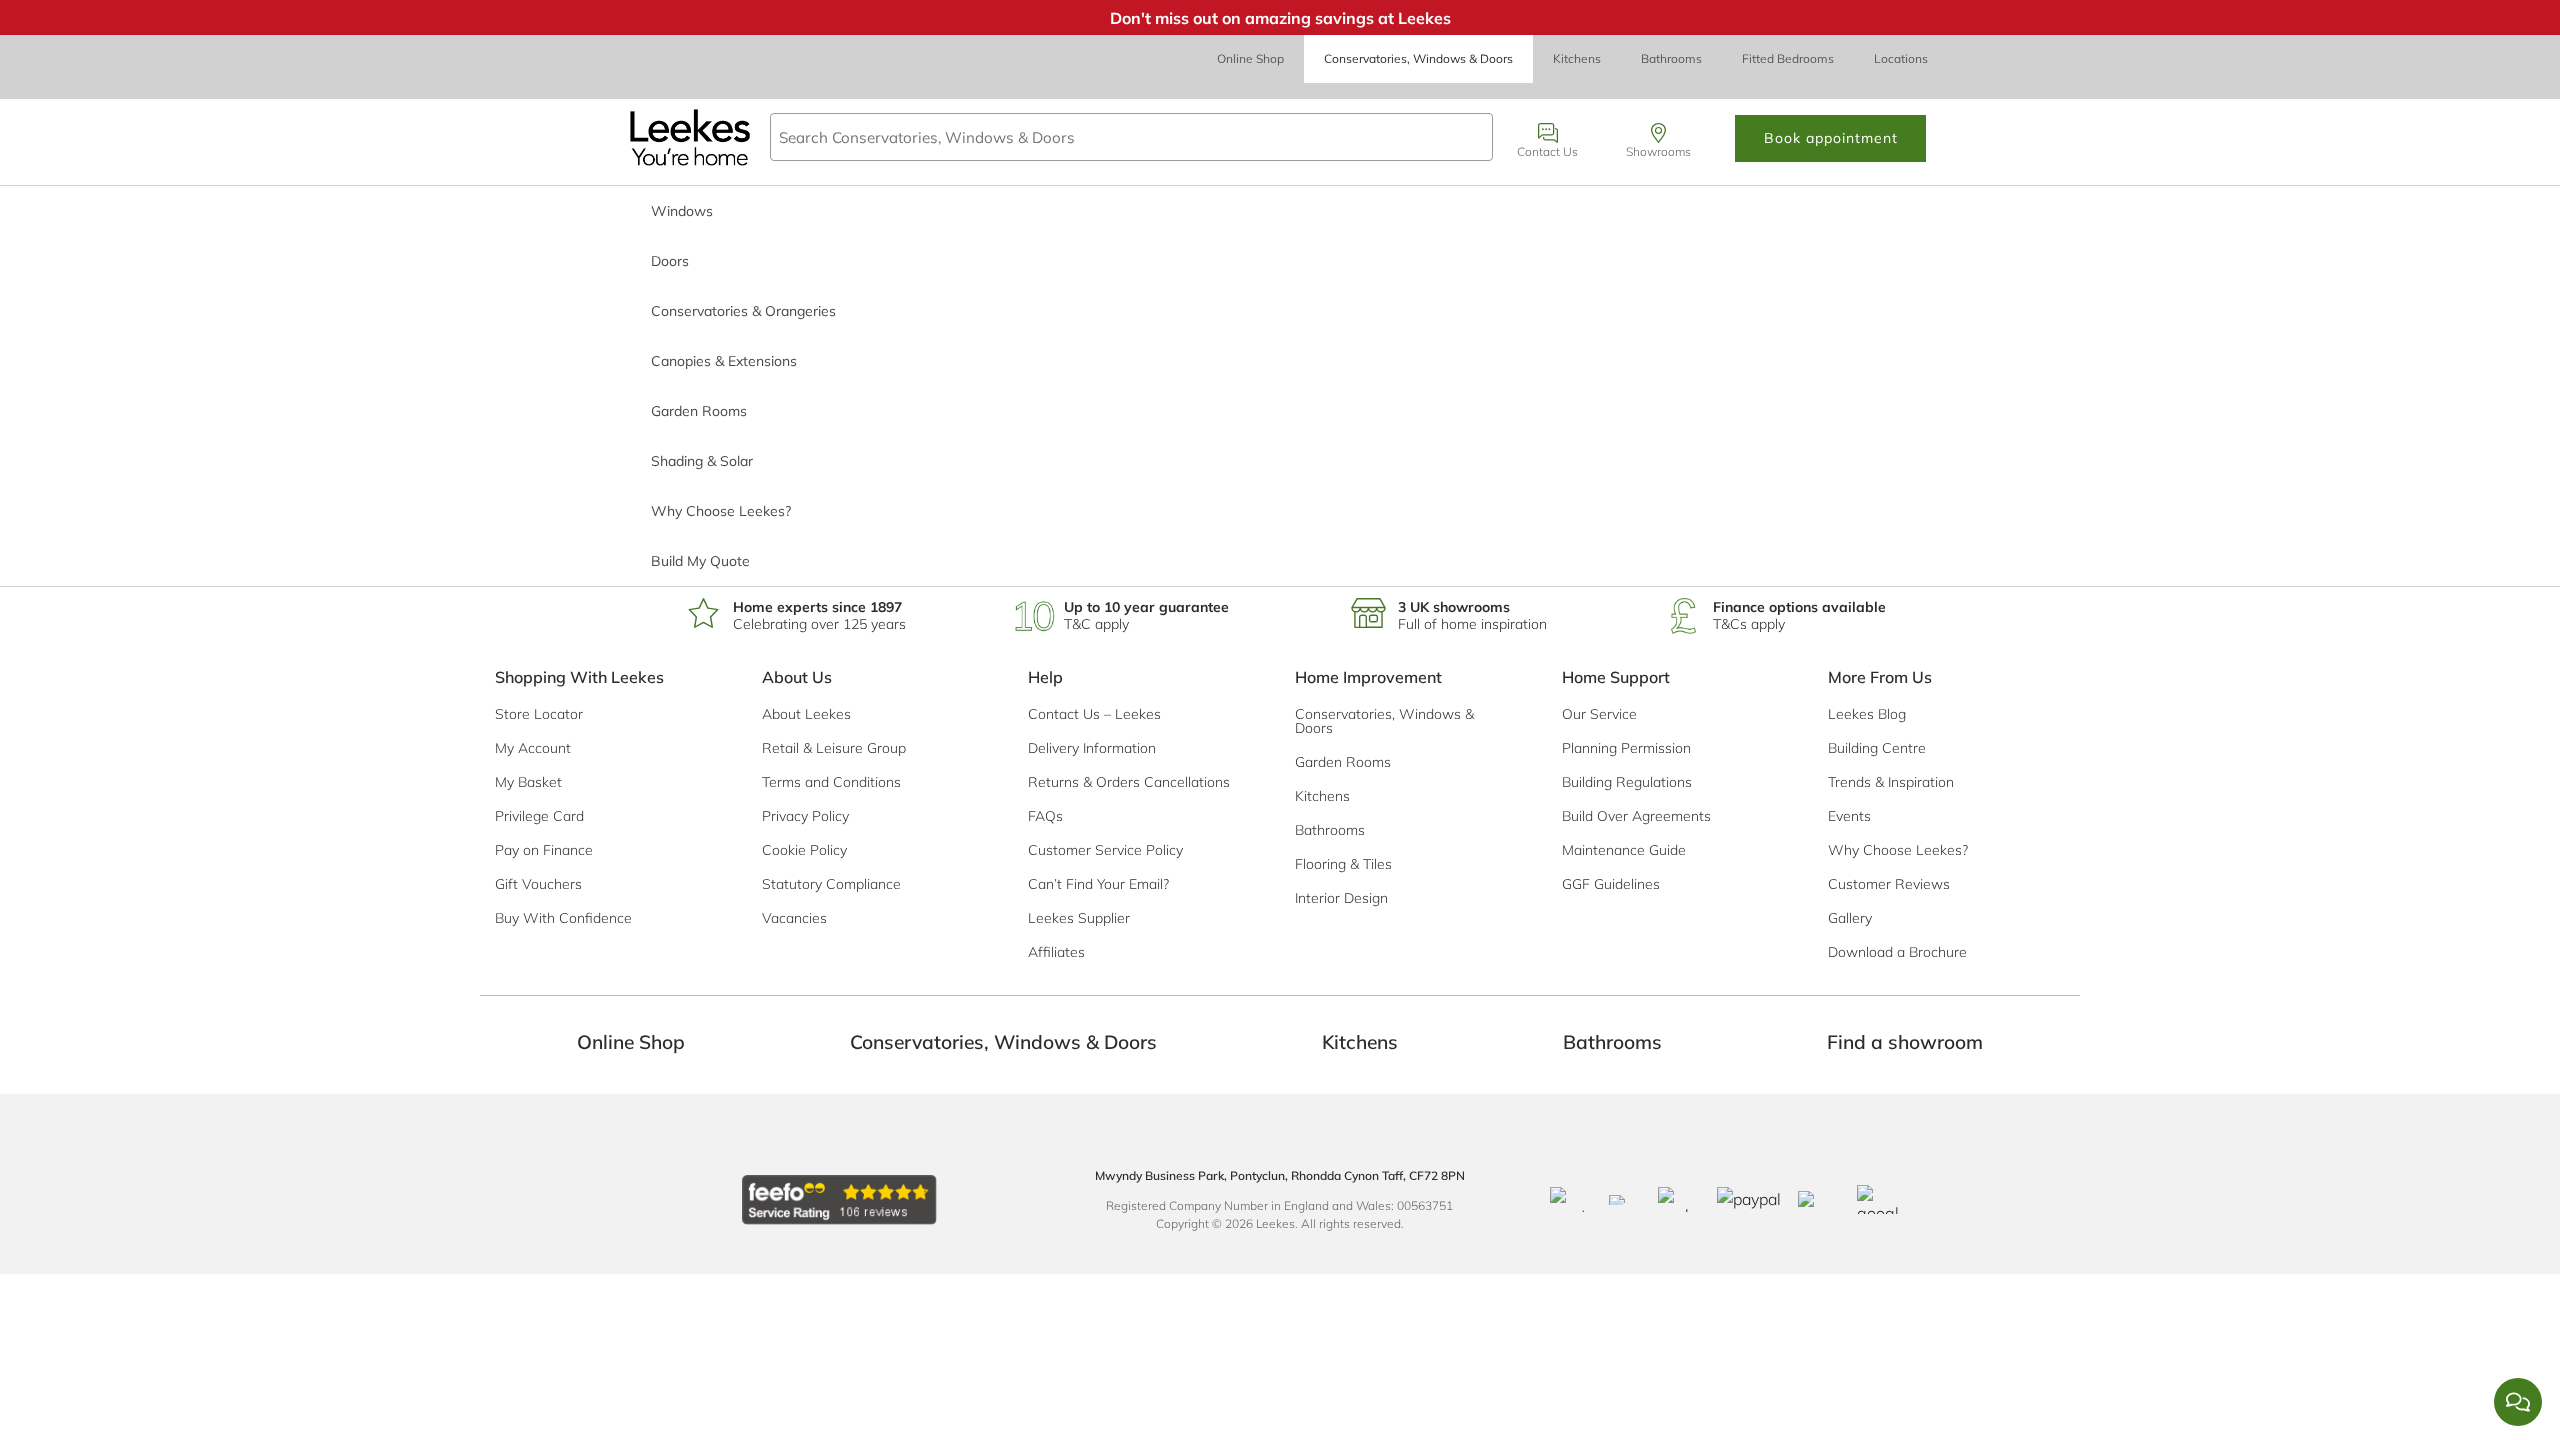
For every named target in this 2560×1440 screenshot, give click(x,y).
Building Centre (1877, 748)
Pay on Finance (544, 850)
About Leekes (806, 714)
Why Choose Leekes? (721, 511)
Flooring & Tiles (1343, 864)
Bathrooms (1671, 58)
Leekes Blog (1867, 714)
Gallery (1850, 918)
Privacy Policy (805, 816)
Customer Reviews (1889, 884)
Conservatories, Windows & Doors (1418, 58)
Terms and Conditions (831, 782)
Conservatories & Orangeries (743, 311)
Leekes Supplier (1079, 918)
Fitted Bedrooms (1788, 58)
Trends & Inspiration (1891, 782)
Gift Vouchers (538, 884)
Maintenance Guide (1624, 850)
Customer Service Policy (1105, 850)
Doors (670, 261)
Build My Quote (700, 561)
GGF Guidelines (1611, 884)
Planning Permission (1626, 748)
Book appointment (1831, 138)
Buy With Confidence (563, 918)
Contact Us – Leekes (1094, 714)
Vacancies (794, 918)
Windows (682, 211)
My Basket (528, 782)
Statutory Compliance (831, 884)
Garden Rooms (699, 411)
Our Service (1599, 714)
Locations (1901, 58)
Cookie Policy (804, 850)
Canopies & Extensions (724, 361)
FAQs (1045, 816)
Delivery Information (1092, 748)
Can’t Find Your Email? (1098, 884)
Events (1849, 816)
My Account (533, 748)
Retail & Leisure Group (834, 748)
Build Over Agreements (1636, 816)
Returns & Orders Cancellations (1129, 782)
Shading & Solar (702, 461)
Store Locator (539, 714)
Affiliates (1056, 952)
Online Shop (1250, 58)
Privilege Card (539, 816)
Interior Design (1341, 898)
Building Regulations (1627, 782)
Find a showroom (1905, 1042)
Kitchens (1577, 58)
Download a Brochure (1897, 952)
